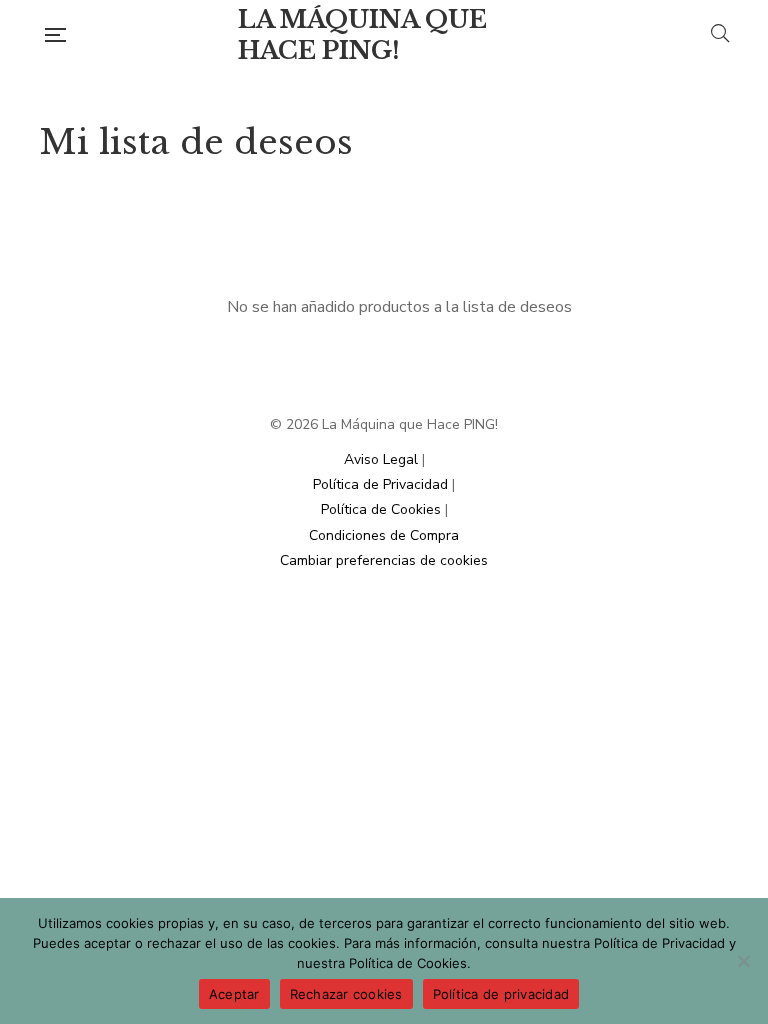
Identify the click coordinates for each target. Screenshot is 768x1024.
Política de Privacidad (380, 484)
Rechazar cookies (346, 994)
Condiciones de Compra (384, 535)
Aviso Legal (381, 459)
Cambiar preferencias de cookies (384, 560)
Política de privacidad (501, 994)
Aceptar (234, 994)
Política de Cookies (381, 509)
